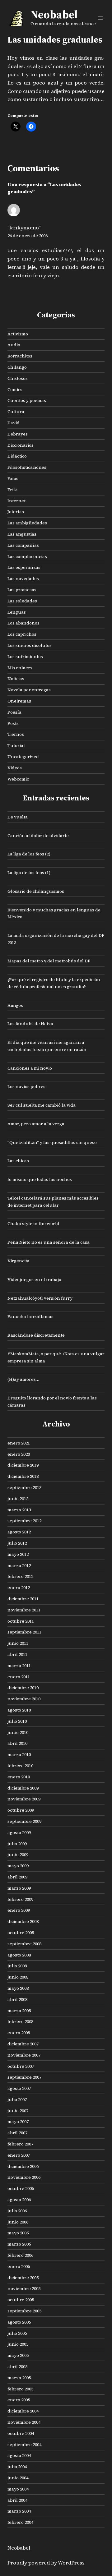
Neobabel (54, 14)
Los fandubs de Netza (30, 1024)
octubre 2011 (21, 1621)
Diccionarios (21, 445)
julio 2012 (17, 1543)
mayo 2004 (18, 2489)
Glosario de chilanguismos (36, 891)
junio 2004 (18, 2478)
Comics (15, 389)
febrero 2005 (20, 2389)
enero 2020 (19, 1454)
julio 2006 (17, 2211)
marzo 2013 (19, 1510)
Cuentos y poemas (27, 400)
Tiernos (16, 734)
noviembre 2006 (24, 2177)
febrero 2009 (20, 1899)
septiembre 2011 (24, 1632)
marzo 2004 (19, 2511)
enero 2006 (19, 2266)
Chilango (17, 367)
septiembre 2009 (24, 1821)
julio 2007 (17, 2099)
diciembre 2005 (23, 2278)
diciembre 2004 (23, 2411)
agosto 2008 (19, 1955)
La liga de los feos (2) (29, 854)
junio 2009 (18, 1855)
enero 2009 (19, 1910)
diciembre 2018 (23, 1476)
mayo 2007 (18, 2122)
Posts (13, 723)
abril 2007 (17, 2133)
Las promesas (22, 590)
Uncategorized (23, 757)
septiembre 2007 (24, 2077)
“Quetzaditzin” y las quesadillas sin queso (52, 1142)
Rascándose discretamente (36, 1335)
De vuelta (18, 817)
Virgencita (19, 1261)
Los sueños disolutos (30, 645)
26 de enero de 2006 (28, 236)
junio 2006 (18, 2222)
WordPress (71, 2563)
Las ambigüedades (27, 523)
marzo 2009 (19, 1888)
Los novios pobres (26, 1086)
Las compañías (23, 545)
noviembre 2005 (24, 2288)
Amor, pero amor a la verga (36, 1124)
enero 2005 (19, 2400)
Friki (12, 490)
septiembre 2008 (24, 1944)
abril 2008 (17, 1999)
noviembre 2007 (24, 2055)
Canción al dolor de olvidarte (38, 836)
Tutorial (16, 745)
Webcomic (18, 779)
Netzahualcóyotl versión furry (40, 1298)
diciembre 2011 (23, 1599)
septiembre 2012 (24, 1521)
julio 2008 (17, 1966)
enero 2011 (19, 1677)
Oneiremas (19, 701)
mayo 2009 (18, 1866)
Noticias (16, 679)
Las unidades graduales (55, 40)
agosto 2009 (19, 1832)
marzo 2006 (19, 2244)
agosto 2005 (19, 2322)
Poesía (14, 712)
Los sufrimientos (25, 657)
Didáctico (17, 456)
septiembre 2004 (24, 2445)
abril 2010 (17, 1743)
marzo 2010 (19, 1754)
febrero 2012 (20, 1576)
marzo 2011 (19, 1666)
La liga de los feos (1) (29, 873)
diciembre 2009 (23, 1788)
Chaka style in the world (33, 1223)
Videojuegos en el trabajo (34, 1279)
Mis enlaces (20, 668)
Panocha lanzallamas (30, 1316)
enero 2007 (19, 2155)
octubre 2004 (21, 2433)
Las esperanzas (24, 567)
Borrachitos (20, 356)
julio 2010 (17, 1721)
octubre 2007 (21, 2066)
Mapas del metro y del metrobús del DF (49, 961)
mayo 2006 (18, 2233)
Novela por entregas (29, 690)
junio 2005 (18, 2344)
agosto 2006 (19, 2200)
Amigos (15, 1005)
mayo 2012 (18, 1554)
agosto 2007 (19, 2088)
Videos (15, 768)
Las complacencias (27, 556)
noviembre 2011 (24, 1610)
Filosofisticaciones (27, 467)
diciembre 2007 (23, 2044)
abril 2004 (17, 2500)
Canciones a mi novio (30, 1068)
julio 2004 (17, 2467)
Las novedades (23, 578)
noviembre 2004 (24, 2422)
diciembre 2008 (23, 1921)
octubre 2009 (21, 1810)
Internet (16, 501)
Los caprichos (22, 634)
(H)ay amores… (23, 1379)
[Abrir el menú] (101, 18)
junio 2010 (18, 1732)
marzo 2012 (19, 1565)
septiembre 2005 (24, 2311)
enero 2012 (19, 1588)
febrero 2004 (20, 2522)
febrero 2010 (20, 1766)
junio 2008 (18, 1977)
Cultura (16, 412)
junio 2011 (18, 1643)
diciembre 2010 (23, 1688)
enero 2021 (19, 1443)
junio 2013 (18, 1499)
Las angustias (22, 534)
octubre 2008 (21, 1933)
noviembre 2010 (24, 1699)
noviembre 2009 (24, 1799)
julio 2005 (17, 2333)
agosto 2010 (19, 1710)
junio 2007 (18, 2111)
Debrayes (18, 434)
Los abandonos (23, 623)
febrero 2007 (20, 2144)
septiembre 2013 (24, 1487)
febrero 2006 (20, 2255)
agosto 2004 (19, 2455)
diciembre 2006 (23, 2166)
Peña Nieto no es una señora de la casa (49, 1242)
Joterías (16, 512)
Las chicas (18, 1161)
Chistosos (18, 378)
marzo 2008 (19, 2011)
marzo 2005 (19, 2378)
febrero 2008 (20, 2021)
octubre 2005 (21, 2300)
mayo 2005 (18, 2355)
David (14, 423)
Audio (14, 345)
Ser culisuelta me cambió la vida (42, 1105)
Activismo (18, 334)
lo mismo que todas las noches (40, 1179)
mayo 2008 (18, 1988)
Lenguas (17, 612)
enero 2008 (19, 2033)
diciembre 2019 (23, 1465)
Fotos (13, 478)
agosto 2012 (19, 1532)
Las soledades (22, 601)
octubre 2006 (21, 2188)
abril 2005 (17, 2366)
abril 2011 (17, 1654)
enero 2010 (19, 1777)
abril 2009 (17, 1877)
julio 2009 (17, 1844)
